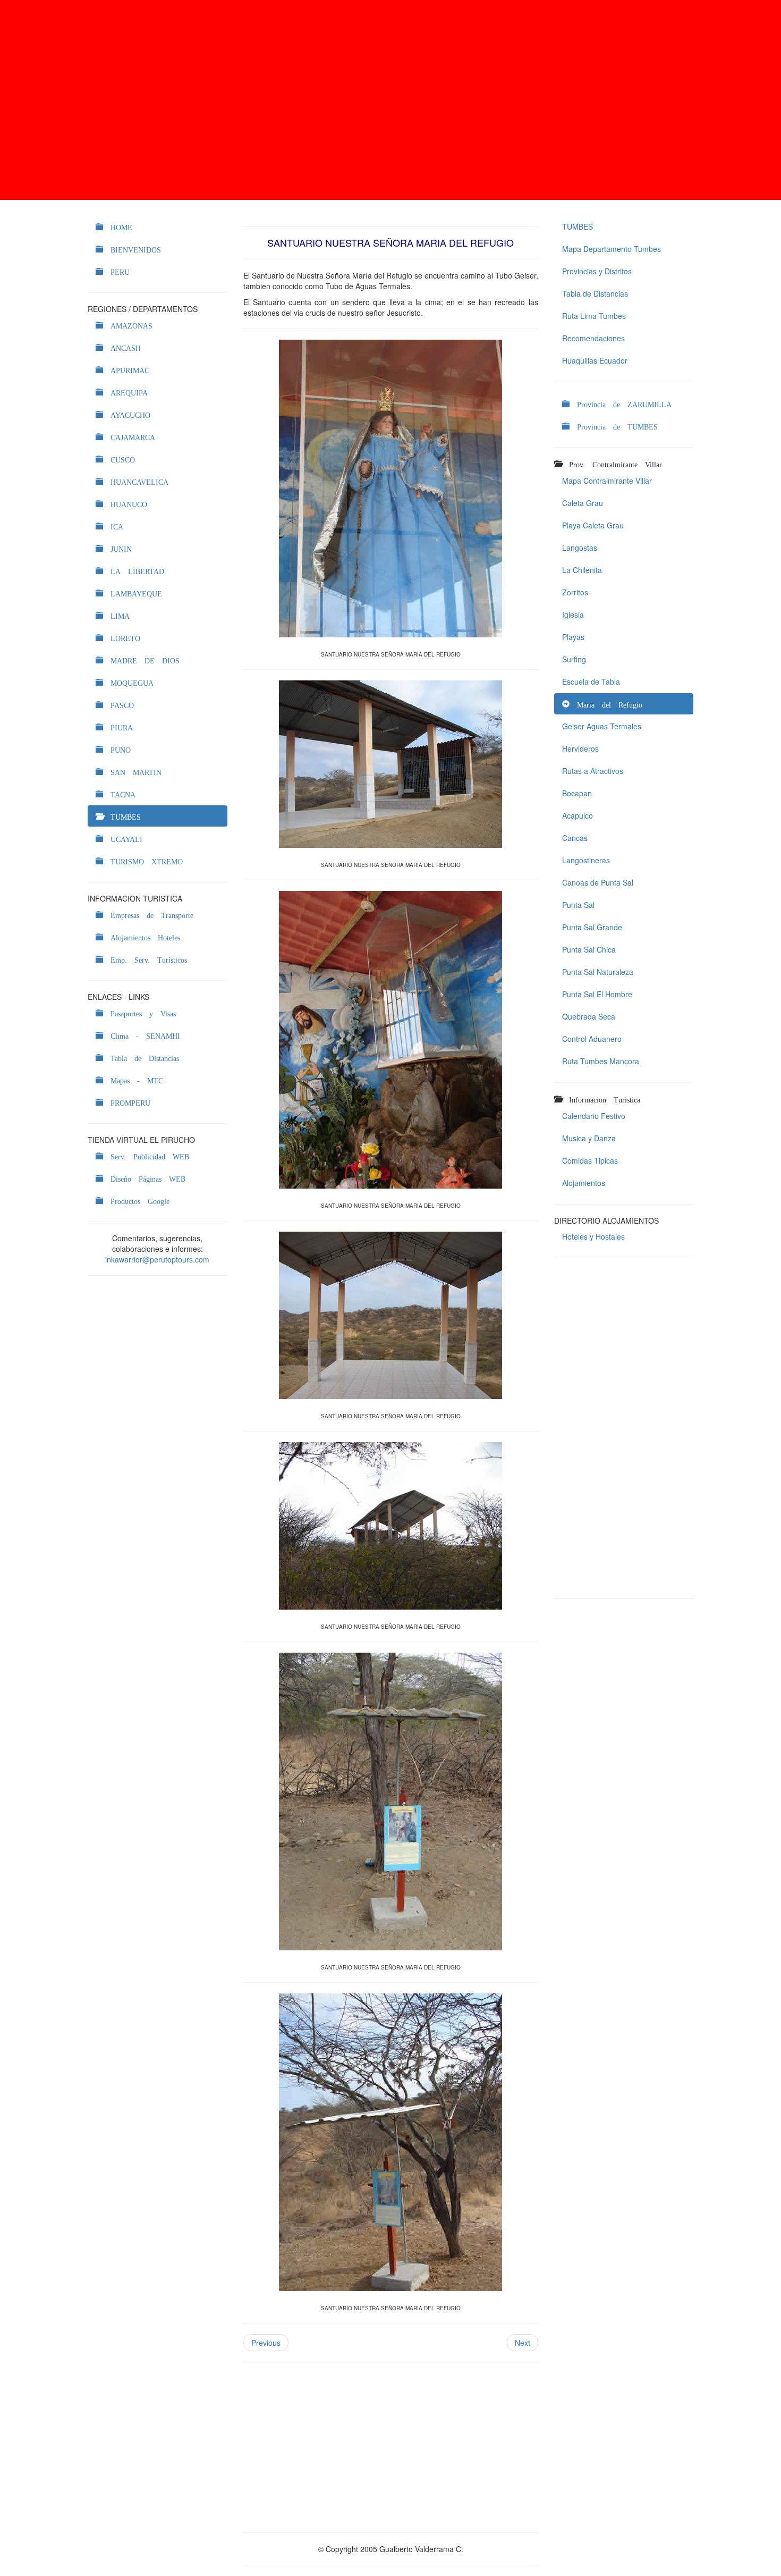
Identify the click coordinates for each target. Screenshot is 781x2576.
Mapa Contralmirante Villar (607, 481)
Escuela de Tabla (591, 681)
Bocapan (577, 793)
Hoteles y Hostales (593, 1236)
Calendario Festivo (594, 1116)
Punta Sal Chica (589, 949)
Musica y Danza (589, 1138)
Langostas (580, 548)
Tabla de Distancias (595, 293)
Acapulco (578, 815)
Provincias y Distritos (597, 271)
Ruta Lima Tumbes (594, 316)
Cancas (575, 838)
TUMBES (578, 226)
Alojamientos (584, 1183)
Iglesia (573, 614)
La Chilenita (582, 570)
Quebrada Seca (589, 1016)
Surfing (574, 659)
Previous (266, 2343)
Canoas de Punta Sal (598, 882)
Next (523, 2343)
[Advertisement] (390, 100)
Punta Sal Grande (592, 927)
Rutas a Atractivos (593, 771)
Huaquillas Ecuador (595, 360)
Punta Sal (578, 905)
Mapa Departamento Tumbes (612, 249)
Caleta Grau (583, 503)
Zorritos (575, 592)
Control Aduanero (592, 1039)
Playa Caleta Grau (593, 525)
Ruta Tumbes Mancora (601, 1061)
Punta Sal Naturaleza (598, 972)
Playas (573, 637)
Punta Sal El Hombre (597, 994)
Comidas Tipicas (590, 1160)
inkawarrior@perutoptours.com (157, 1259)
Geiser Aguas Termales (602, 726)
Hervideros (580, 748)
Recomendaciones (593, 338)
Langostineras (586, 860)
